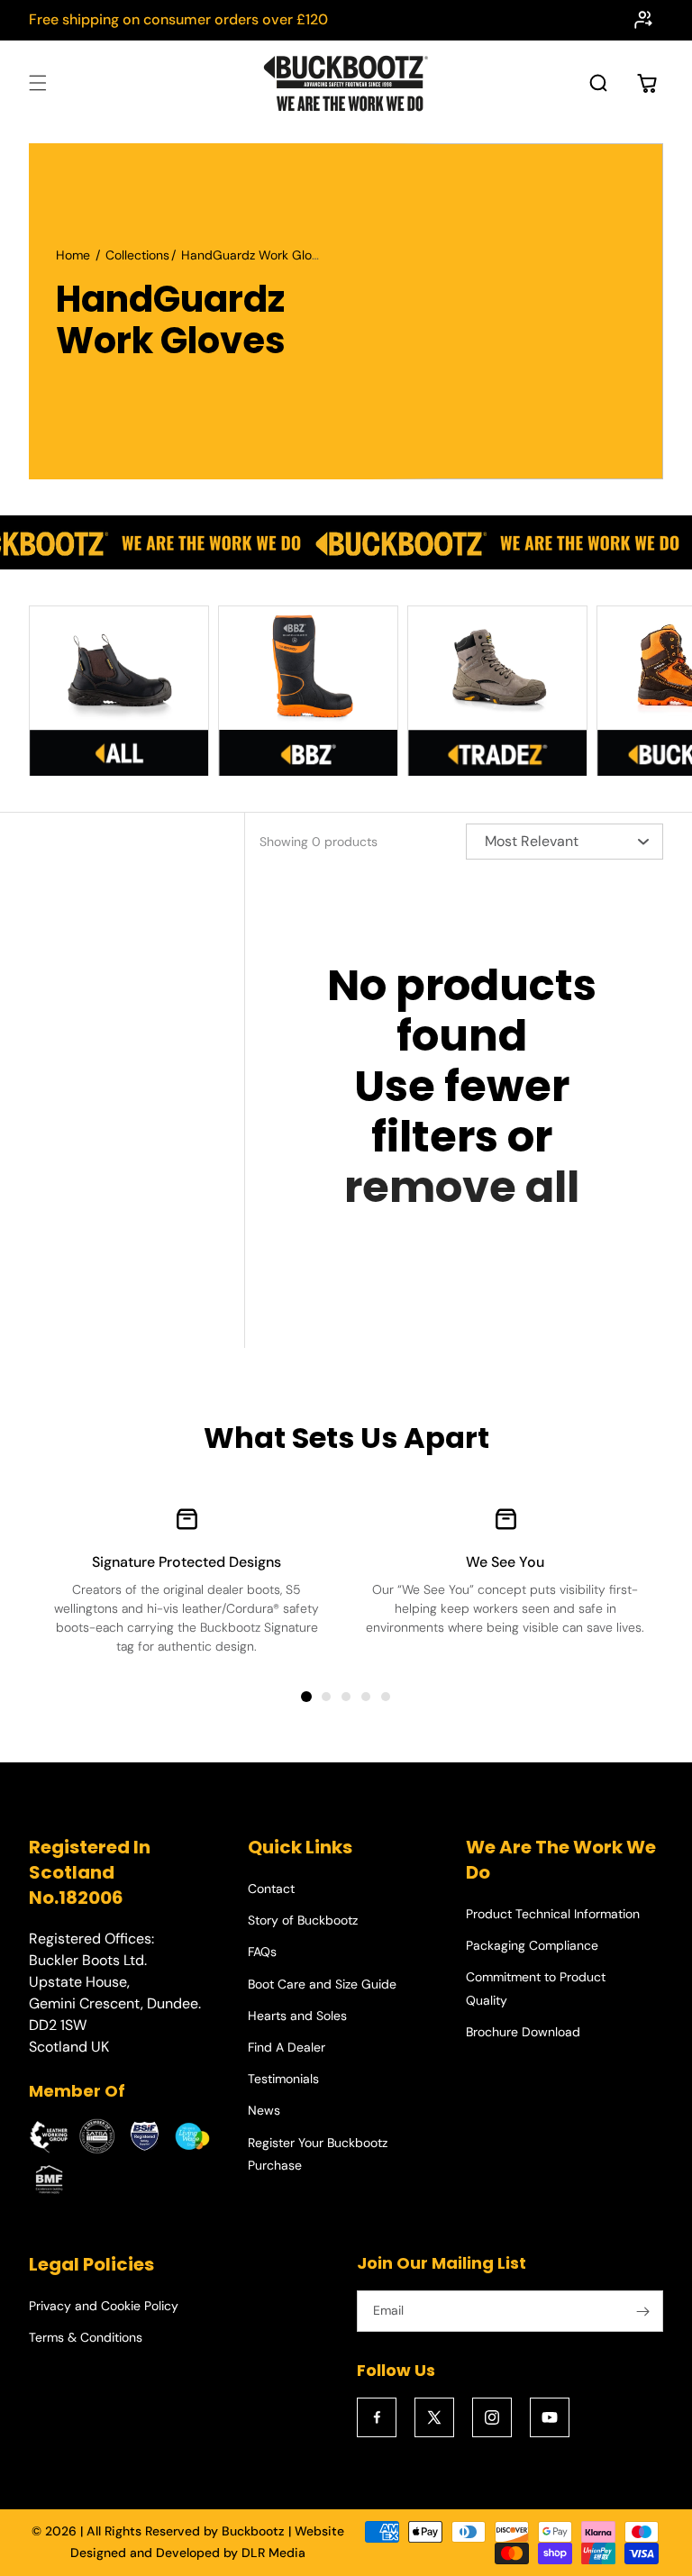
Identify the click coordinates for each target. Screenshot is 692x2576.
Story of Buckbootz (303, 1920)
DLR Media (273, 2553)
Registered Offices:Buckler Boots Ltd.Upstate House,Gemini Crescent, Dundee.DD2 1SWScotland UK (115, 1993)
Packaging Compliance (532, 1945)
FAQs (262, 1952)
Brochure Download (523, 2032)
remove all (462, 1188)
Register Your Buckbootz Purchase (318, 2154)
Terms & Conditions (86, 2337)
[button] (38, 83)
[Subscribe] (642, 2311)
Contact (271, 1889)
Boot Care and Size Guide (322, 1984)
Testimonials (283, 2079)
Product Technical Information (553, 1914)
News (264, 2110)
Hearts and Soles (297, 2016)
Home (73, 255)
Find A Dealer (287, 2047)
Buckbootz (253, 2531)
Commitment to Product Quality (536, 1988)
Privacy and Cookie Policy (104, 2306)
